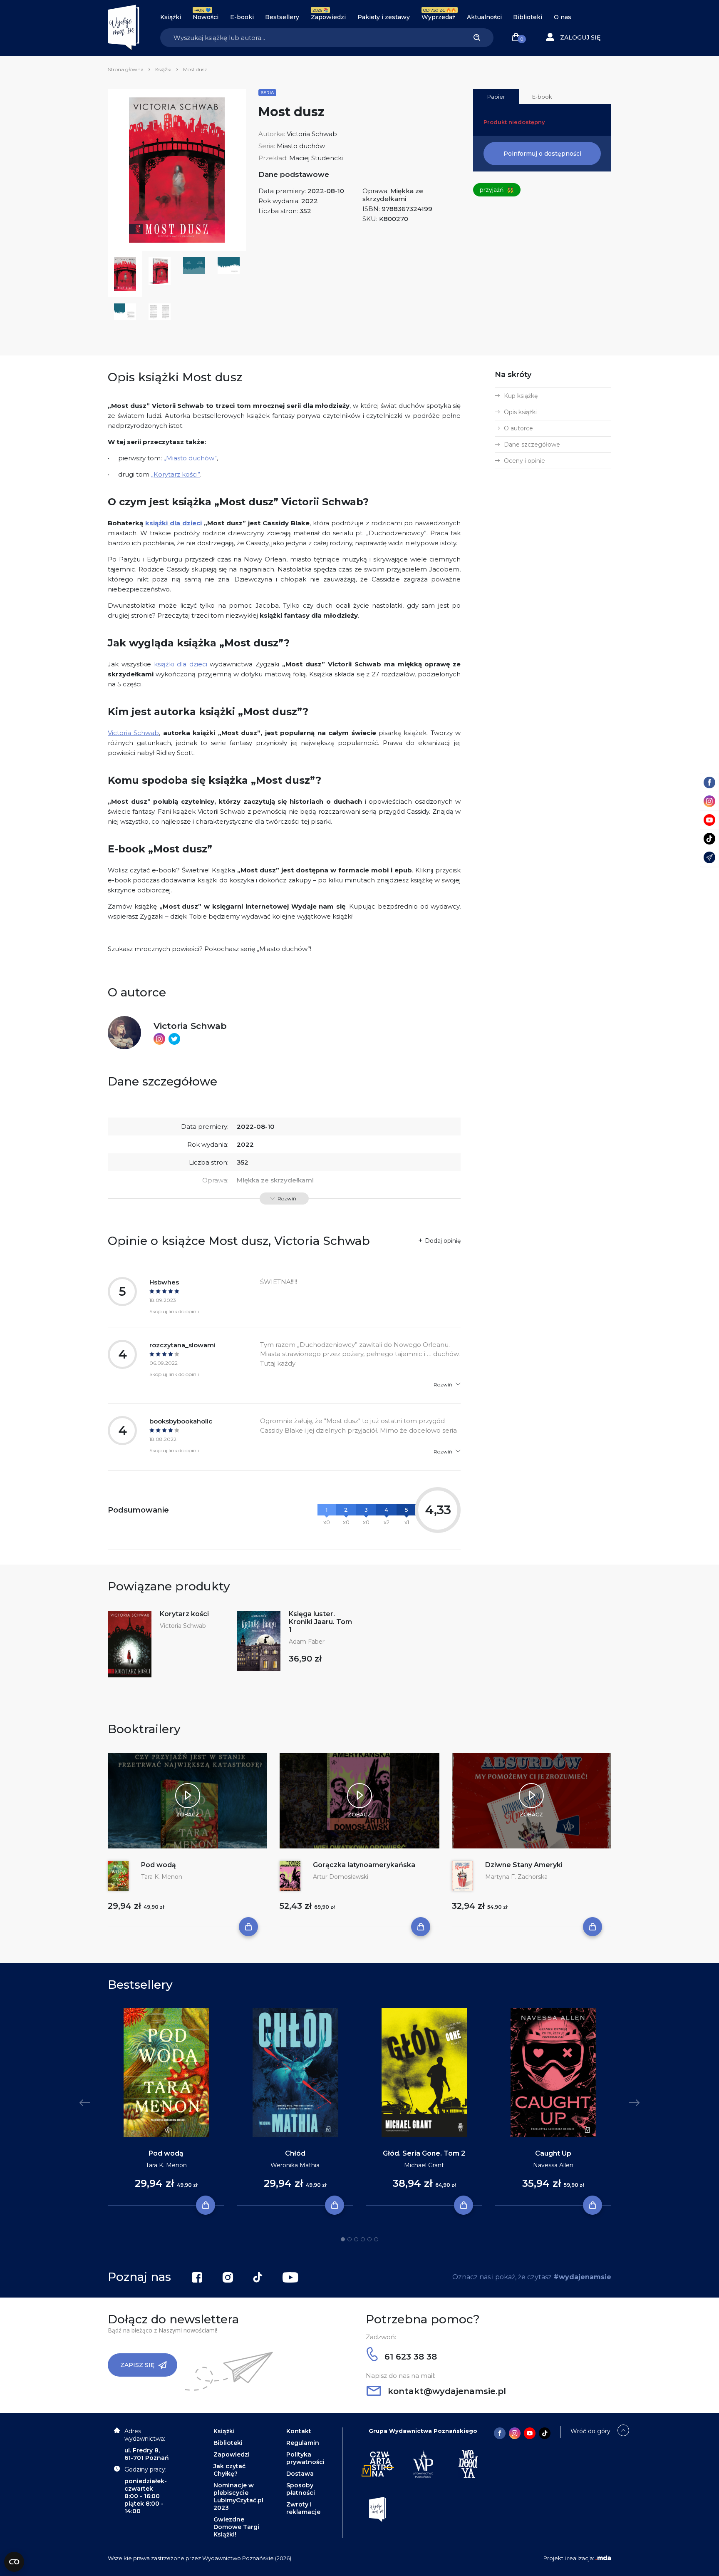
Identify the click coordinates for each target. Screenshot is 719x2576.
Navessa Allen (553, 2165)
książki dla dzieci (182, 664)
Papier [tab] (496, 97)
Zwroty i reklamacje (303, 2508)
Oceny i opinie (524, 461)
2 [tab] (350, 2239)
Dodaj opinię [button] (443, 1241)
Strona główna (126, 69)
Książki (171, 17)
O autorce (518, 428)
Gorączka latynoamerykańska (364, 1865)
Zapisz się (137, 2365)
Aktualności (484, 17)
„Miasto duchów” (190, 458)
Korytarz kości (184, 1614)
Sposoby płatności (301, 2489)
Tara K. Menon (162, 1877)
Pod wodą (159, 1865)
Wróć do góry (590, 2431)
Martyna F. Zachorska (516, 1877)
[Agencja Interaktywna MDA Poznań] (603, 2558)
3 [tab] (356, 2239)
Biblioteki (528, 17)
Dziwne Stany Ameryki (524, 1865)
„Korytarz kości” (176, 474)
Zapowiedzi (328, 17)
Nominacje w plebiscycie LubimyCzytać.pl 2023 (238, 2497)
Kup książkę (521, 396)
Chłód (295, 2153)
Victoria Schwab (312, 134)
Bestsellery (282, 17)
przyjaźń (497, 190)
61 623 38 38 (409, 2357)
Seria (267, 93)
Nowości (206, 17)
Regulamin (303, 2443)
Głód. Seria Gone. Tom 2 (424, 2153)
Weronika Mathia (295, 2165)
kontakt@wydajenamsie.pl (446, 2391)
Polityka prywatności (305, 2458)
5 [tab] (369, 2239)
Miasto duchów (301, 146)
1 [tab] (343, 2239)
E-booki (242, 17)
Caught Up (553, 2153)
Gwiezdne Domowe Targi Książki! (236, 2527)
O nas (563, 17)
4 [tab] (363, 2239)
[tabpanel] (166, 2107)
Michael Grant (424, 2165)
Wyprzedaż (438, 17)
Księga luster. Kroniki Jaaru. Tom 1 (320, 1622)
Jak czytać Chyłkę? (229, 2470)
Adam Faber (307, 1642)
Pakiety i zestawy (384, 17)
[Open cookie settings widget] (14, 2562)
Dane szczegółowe (532, 445)
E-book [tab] (542, 97)
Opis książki (520, 412)
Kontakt (299, 2431)
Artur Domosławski (341, 1877)
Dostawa (300, 2474)
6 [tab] (376, 2239)
